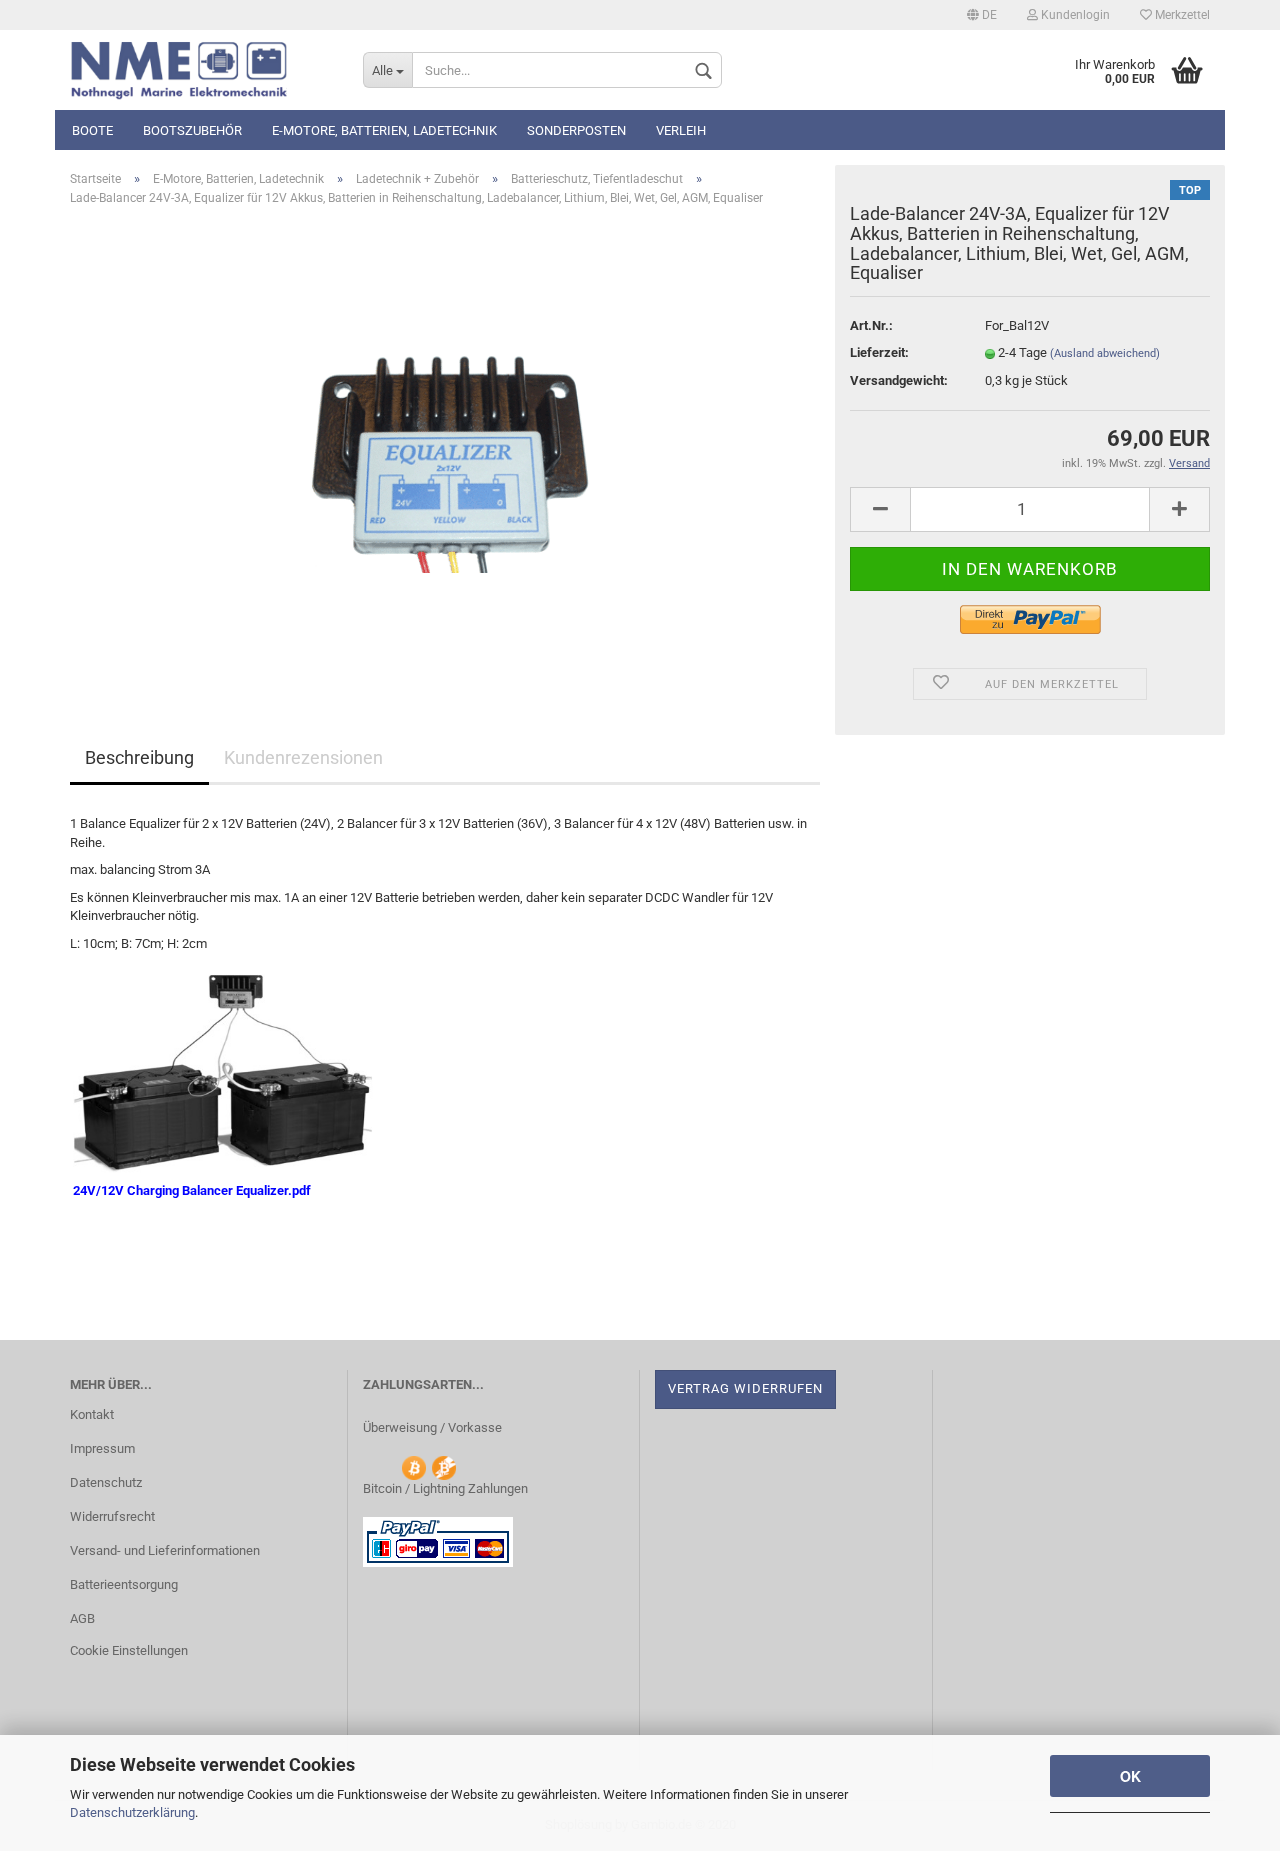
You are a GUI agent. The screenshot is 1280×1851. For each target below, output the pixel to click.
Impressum (102, 1448)
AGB (82, 1618)
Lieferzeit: (879, 352)
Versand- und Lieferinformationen (165, 1550)
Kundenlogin (1074, 15)
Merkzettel (1181, 15)
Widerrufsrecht (112, 1516)
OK (1130, 1776)
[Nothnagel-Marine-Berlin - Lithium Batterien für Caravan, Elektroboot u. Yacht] (201, 70)
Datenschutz (106, 1482)
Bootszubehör (192, 130)
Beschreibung (139, 757)
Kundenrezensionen (303, 757)
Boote (92, 130)
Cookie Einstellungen (129, 1650)
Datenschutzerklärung (132, 1812)
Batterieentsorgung (124, 1584)
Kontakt (92, 1414)
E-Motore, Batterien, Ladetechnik (384, 130)
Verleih (681, 130)
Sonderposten (576, 130)
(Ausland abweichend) (1105, 353)
